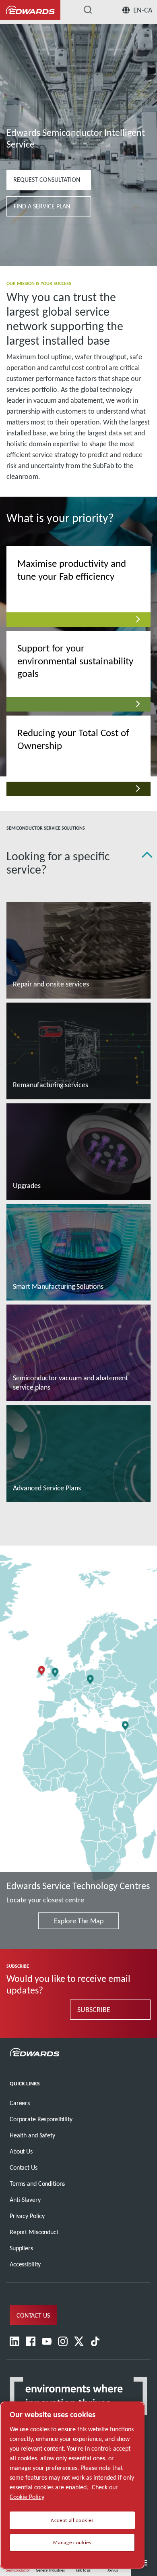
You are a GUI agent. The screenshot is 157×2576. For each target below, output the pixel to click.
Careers (20, 2103)
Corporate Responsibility (41, 2119)
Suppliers (21, 2248)
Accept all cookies (72, 2520)
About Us (21, 2151)
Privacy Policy (27, 2216)
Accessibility (25, 2264)
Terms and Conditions (37, 2184)
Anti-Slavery (25, 2200)
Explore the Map (79, 1921)
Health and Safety (32, 2135)
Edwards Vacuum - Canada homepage (30, 10)
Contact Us (24, 2167)
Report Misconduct (34, 2232)
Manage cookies (72, 2543)
